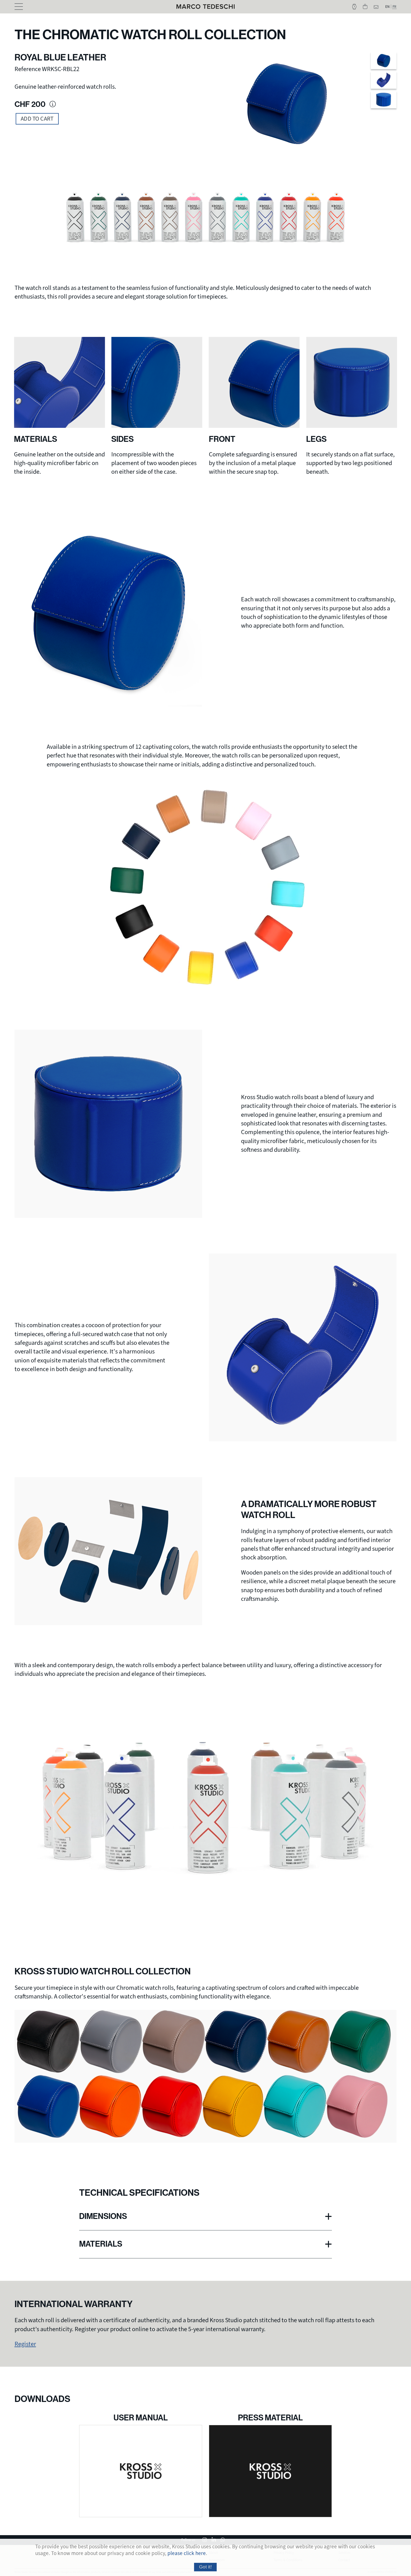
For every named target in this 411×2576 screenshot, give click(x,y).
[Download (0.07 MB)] (141, 2471)
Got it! (206, 2567)
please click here (187, 2554)
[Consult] (270, 2471)
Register (25, 2344)
